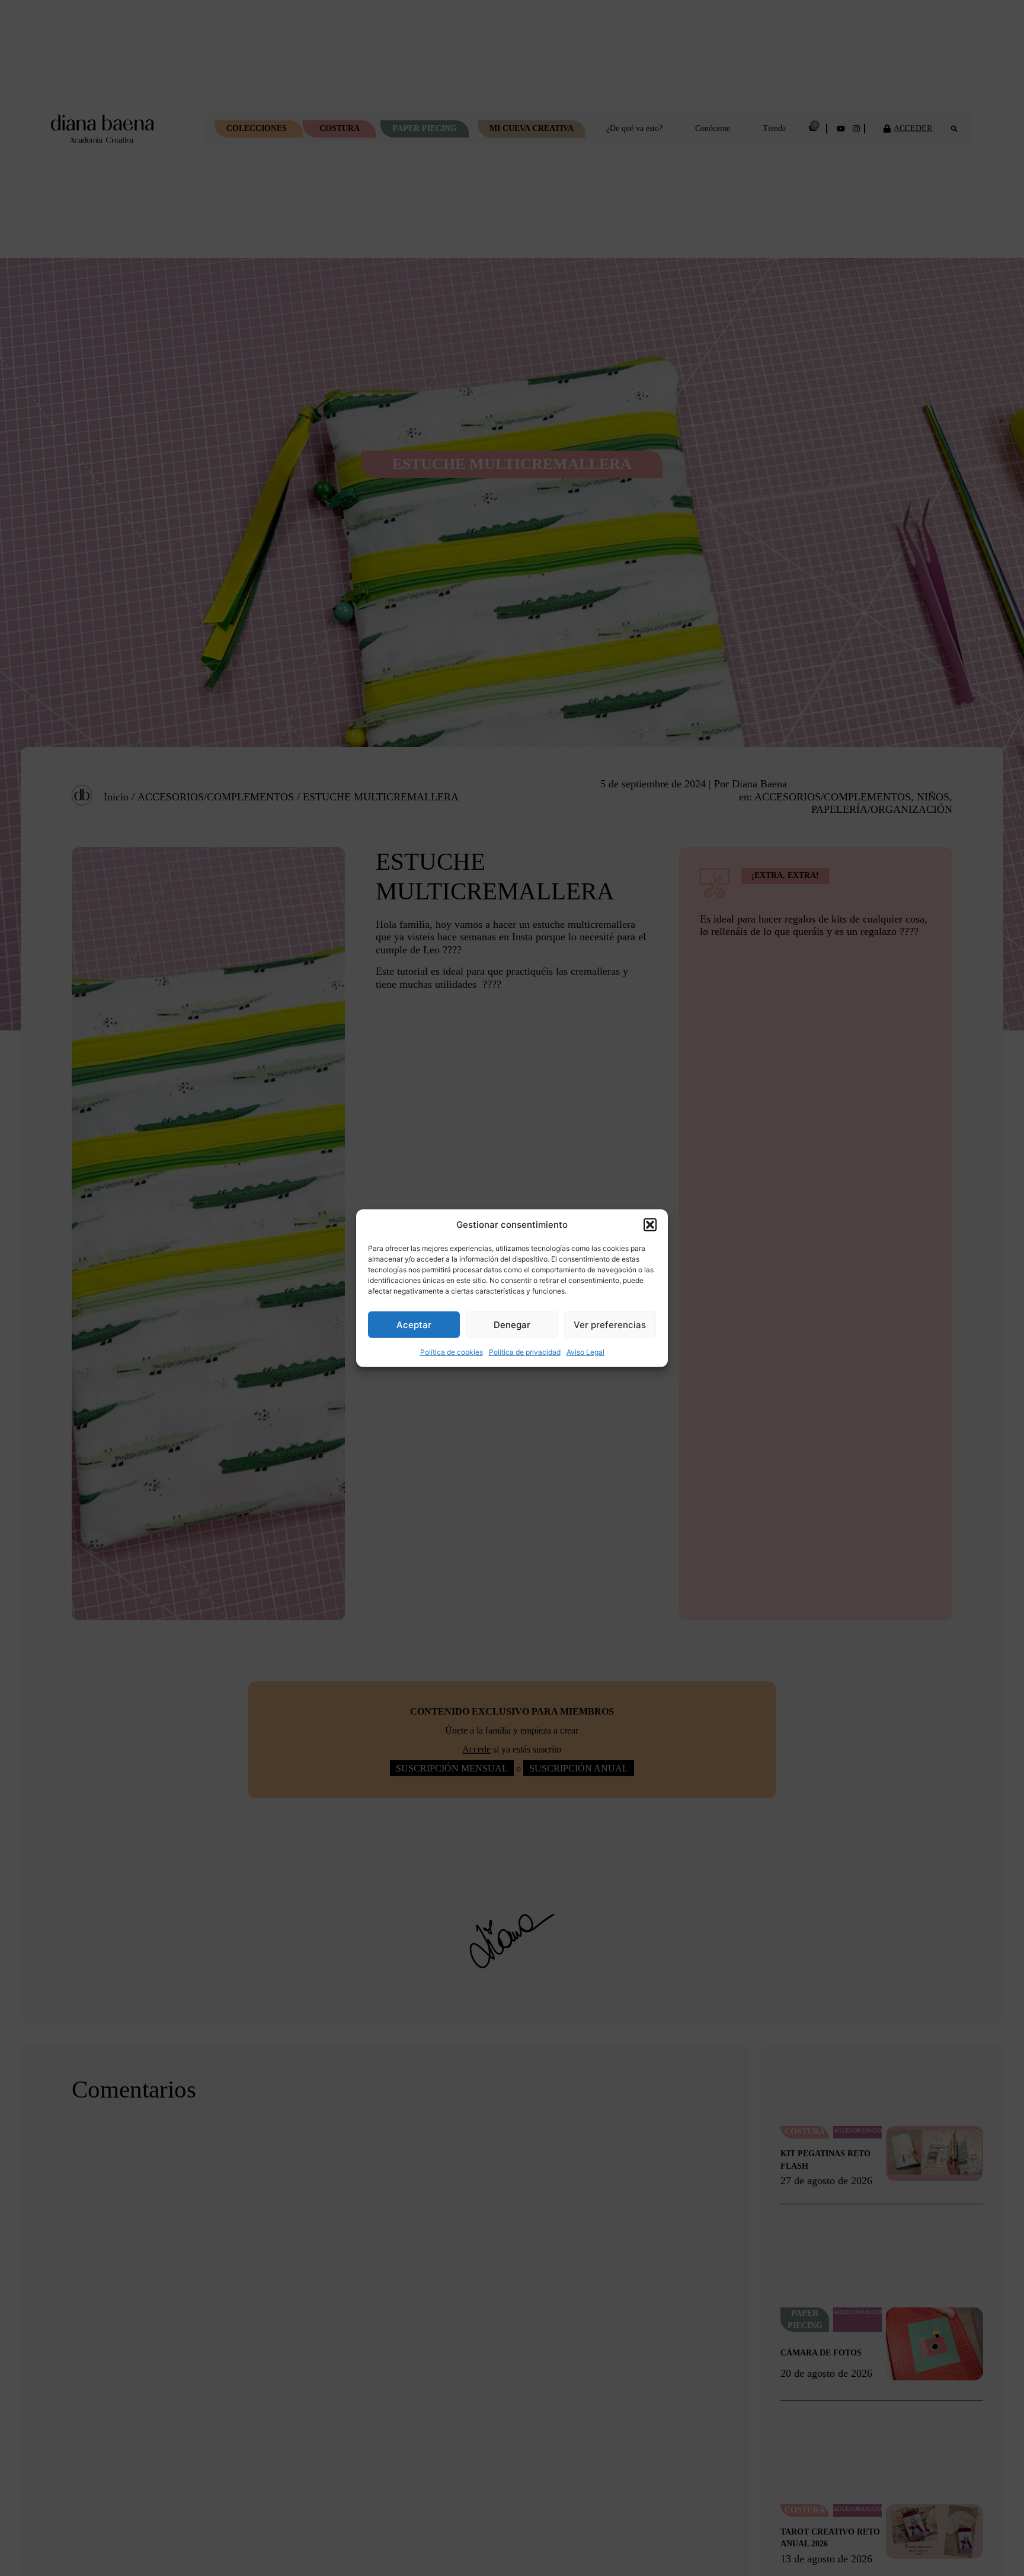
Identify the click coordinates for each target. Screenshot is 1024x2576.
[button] (650, 1225)
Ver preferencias (610, 1324)
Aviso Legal (585, 1352)
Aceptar (414, 1324)
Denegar (512, 1324)
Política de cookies (452, 1352)
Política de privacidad (525, 1352)
